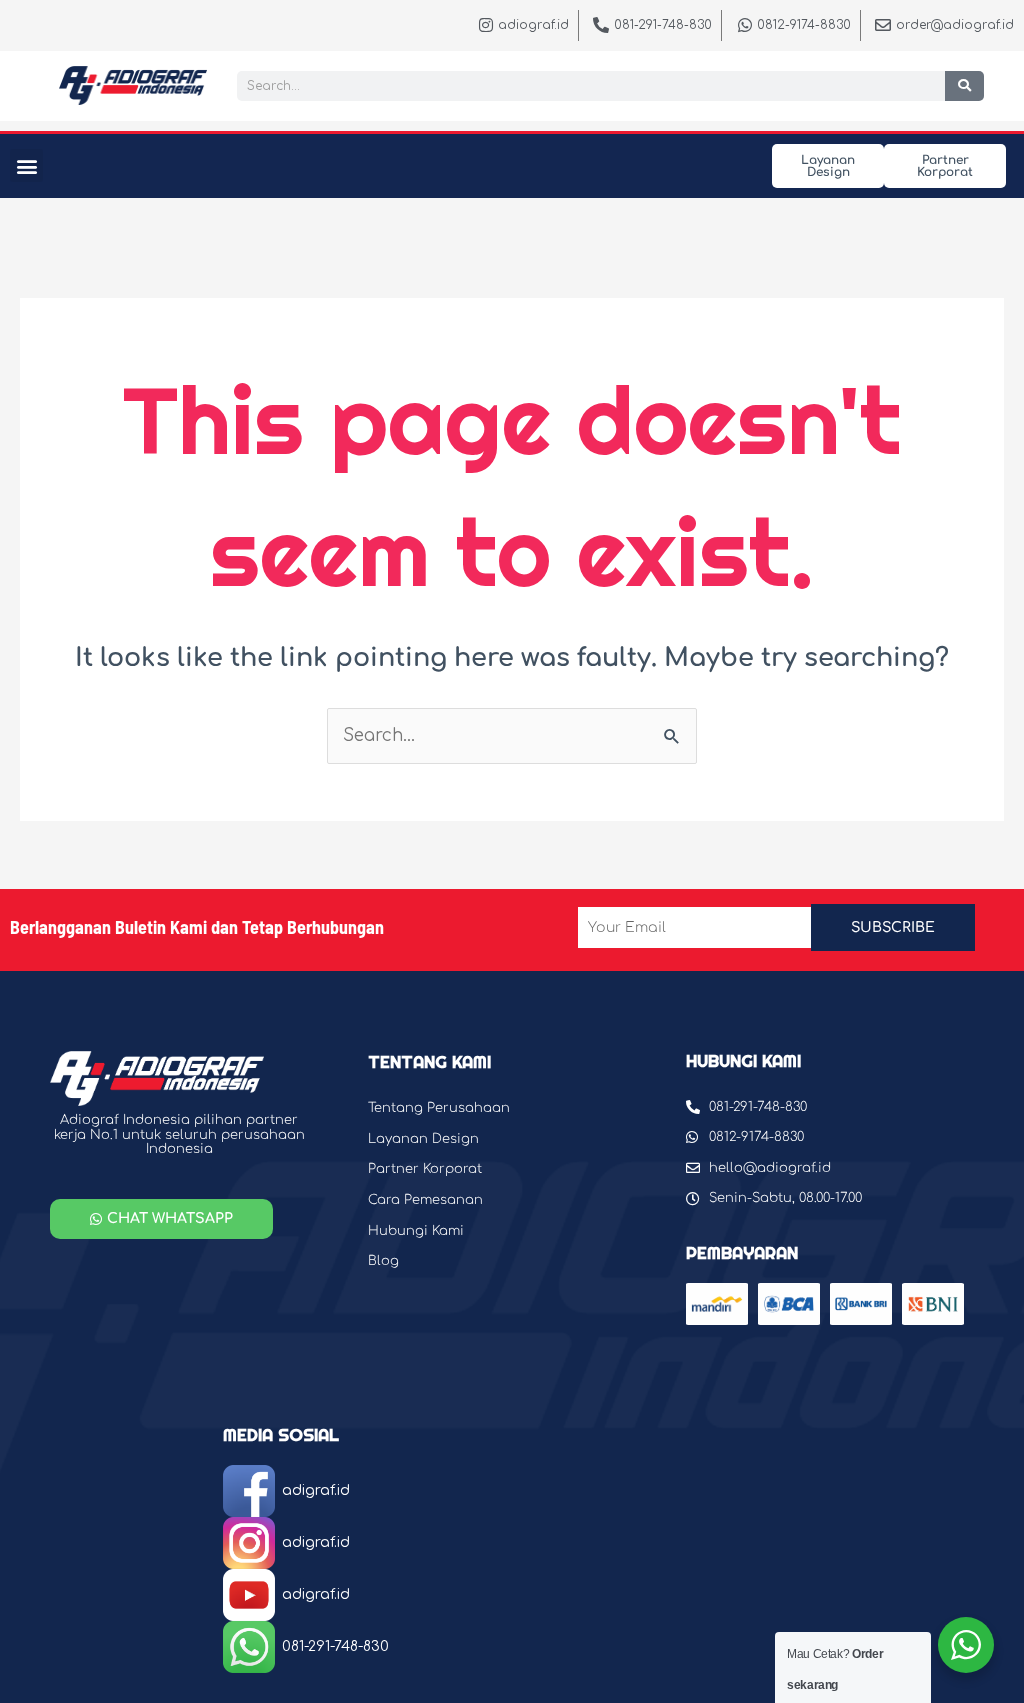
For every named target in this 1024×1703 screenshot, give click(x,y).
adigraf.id (316, 1490)
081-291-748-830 (335, 1646)
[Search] (964, 86)
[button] (26, 165)
